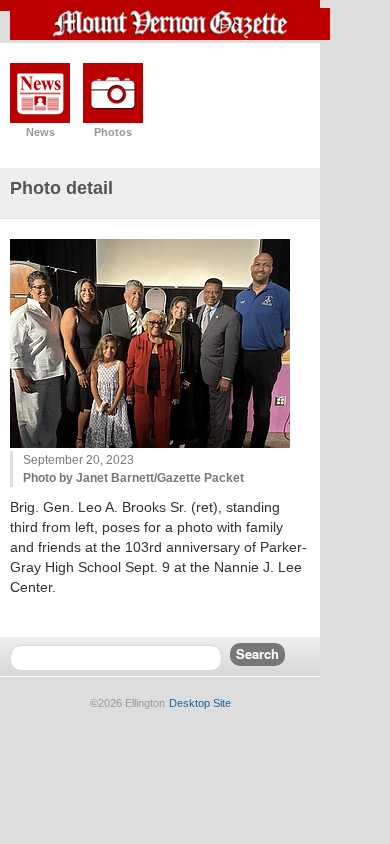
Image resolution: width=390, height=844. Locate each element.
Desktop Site (200, 703)
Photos (113, 132)
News (40, 132)
